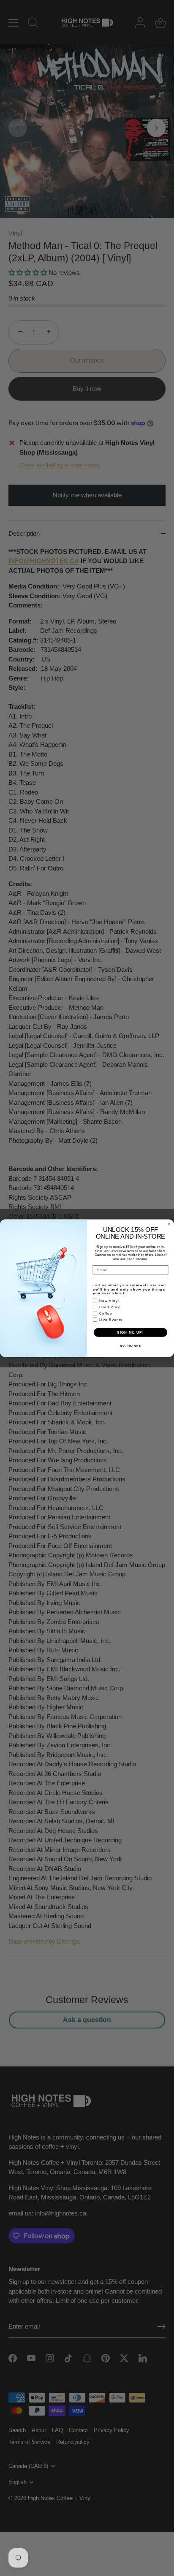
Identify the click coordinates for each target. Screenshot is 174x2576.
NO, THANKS (130, 1346)
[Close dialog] (169, 1224)
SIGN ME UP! (130, 1332)
